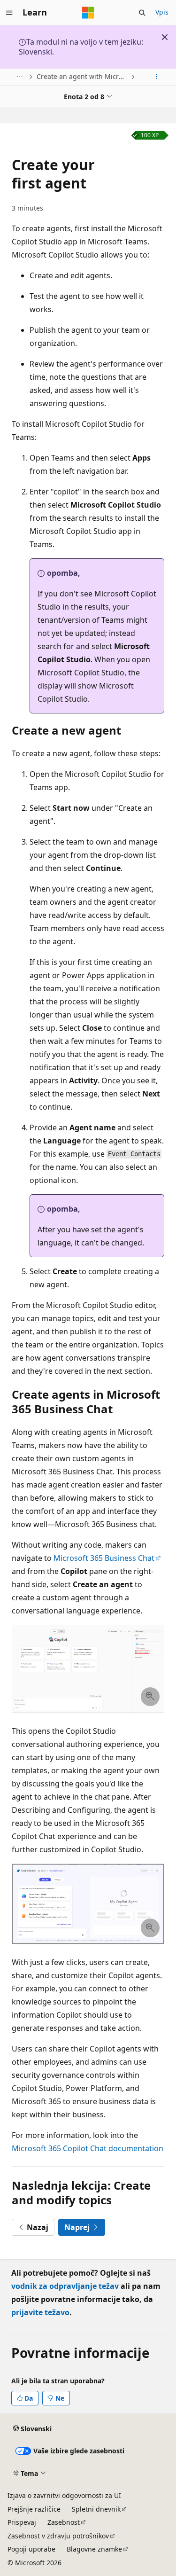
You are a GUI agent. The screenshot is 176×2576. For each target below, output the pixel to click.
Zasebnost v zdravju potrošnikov (58, 2536)
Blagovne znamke (94, 2549)
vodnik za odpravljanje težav (65, 2286)
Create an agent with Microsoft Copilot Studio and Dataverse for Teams (83, 76)
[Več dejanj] (157, 77)
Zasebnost (64, 2522)
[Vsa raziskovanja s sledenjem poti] (19, 77)
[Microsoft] (88, 13)
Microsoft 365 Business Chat (104, 1558)
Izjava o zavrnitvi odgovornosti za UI (64, 2495)
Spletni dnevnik (96, 2509)
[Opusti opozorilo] (165, 37)
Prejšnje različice (34, 2509)
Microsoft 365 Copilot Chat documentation (88, 2148)
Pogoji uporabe (31, 2549)
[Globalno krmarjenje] (9, 13)
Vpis (162, 12)
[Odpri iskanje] (142, 13)
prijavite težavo (40, 2312)
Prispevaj (22, 2522)
